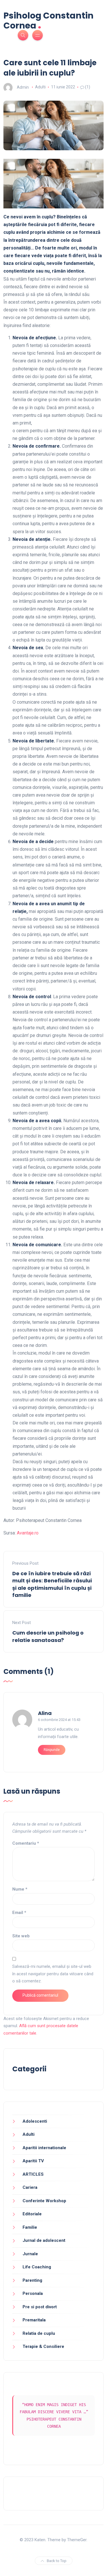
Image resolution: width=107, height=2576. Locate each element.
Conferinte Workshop (44, 2201)
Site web (21, 1936)
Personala (33, 2293)
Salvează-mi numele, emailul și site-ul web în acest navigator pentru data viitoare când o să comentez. (53, 1974)
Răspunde (52, 1750)
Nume (20, 1889)
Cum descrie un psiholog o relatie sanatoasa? (48, 1636)
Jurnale (30, 2254)
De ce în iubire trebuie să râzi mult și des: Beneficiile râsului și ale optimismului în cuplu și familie (52, 1584)
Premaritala (34, 2320)
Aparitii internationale (44, 2148)
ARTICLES (33, 2174)
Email (19, 1913)
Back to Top (57, 2561)
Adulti (40, 87)
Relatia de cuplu (39, 2333)
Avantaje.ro (28, 1533)
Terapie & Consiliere (43, 2346)
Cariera (30, 2187)
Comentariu (26, 1843)
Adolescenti (35, 2121)
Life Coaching (37, 2267)
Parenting (32, 2280)
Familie (30, 2227)
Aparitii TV (33, 2161)
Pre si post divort (40, 2307)
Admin (23, 87)
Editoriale (32, 2214)
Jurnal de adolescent (44, 2240)
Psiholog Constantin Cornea (49, 21)
